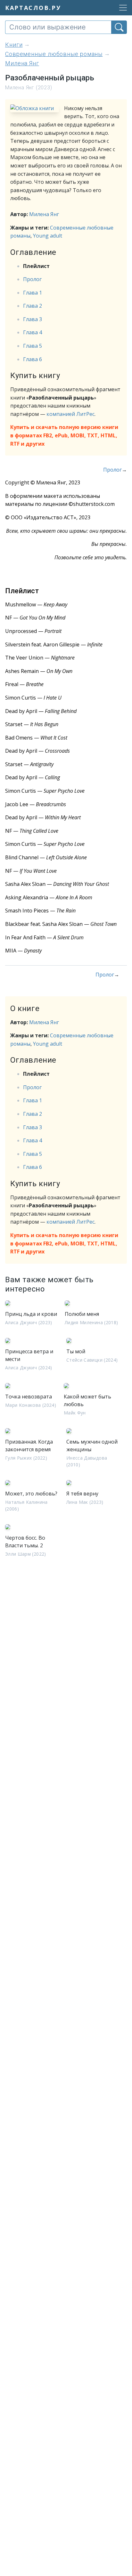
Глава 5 (33, 346)
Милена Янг (44, 214)
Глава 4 (33, 332)
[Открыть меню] (121, 8)
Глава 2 (33, 306)
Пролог (32, 279)
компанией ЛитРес (70, 414)
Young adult (48, 236)
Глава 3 (33, 319)
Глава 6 (33, 359)
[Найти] (119, 27)
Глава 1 (33, 293)
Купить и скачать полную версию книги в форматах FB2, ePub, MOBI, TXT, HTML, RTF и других (64, 435)
